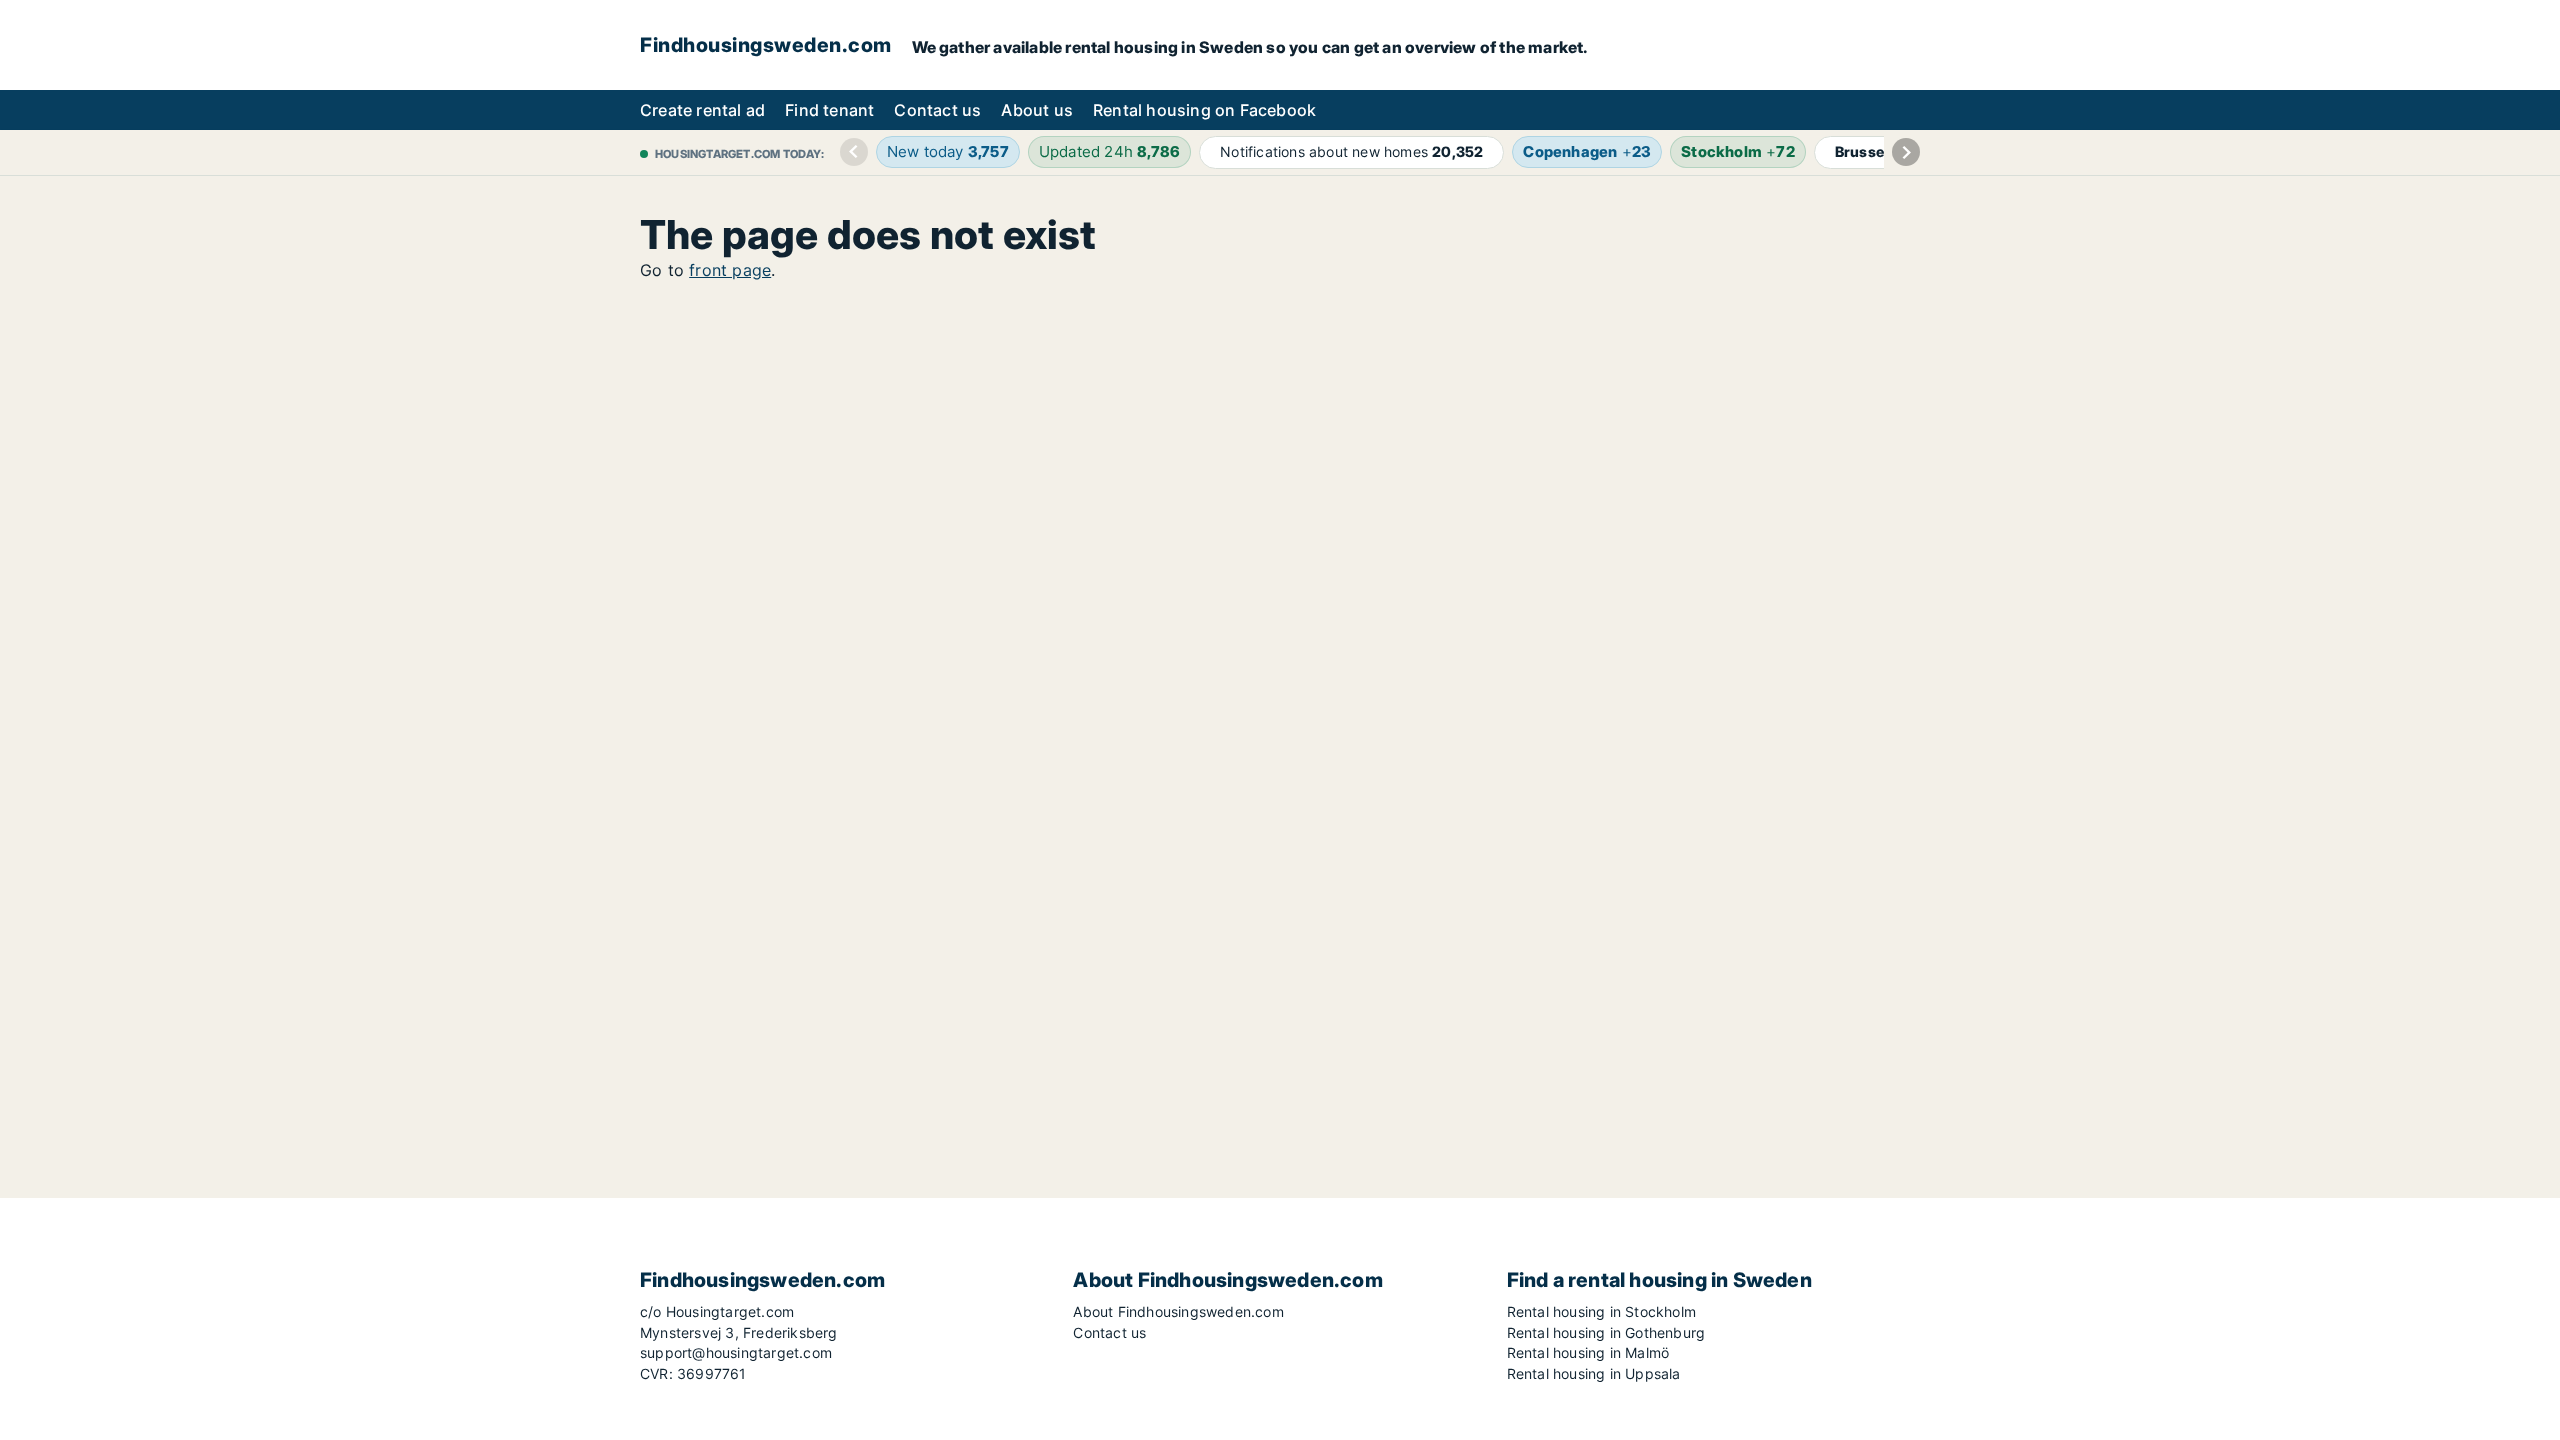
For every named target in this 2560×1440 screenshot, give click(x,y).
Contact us (937, 110)
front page (730, 270)
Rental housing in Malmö (1588, 1352)
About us (1037, 110)
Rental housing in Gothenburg (1606, 1332)
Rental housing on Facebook (1204, 110)
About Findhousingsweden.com (1178, 1311)
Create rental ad (702, 110)
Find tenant (829, 110)
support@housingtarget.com (736, 1352)
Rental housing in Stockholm (1601, 1311)
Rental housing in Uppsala (1594, 1373)
